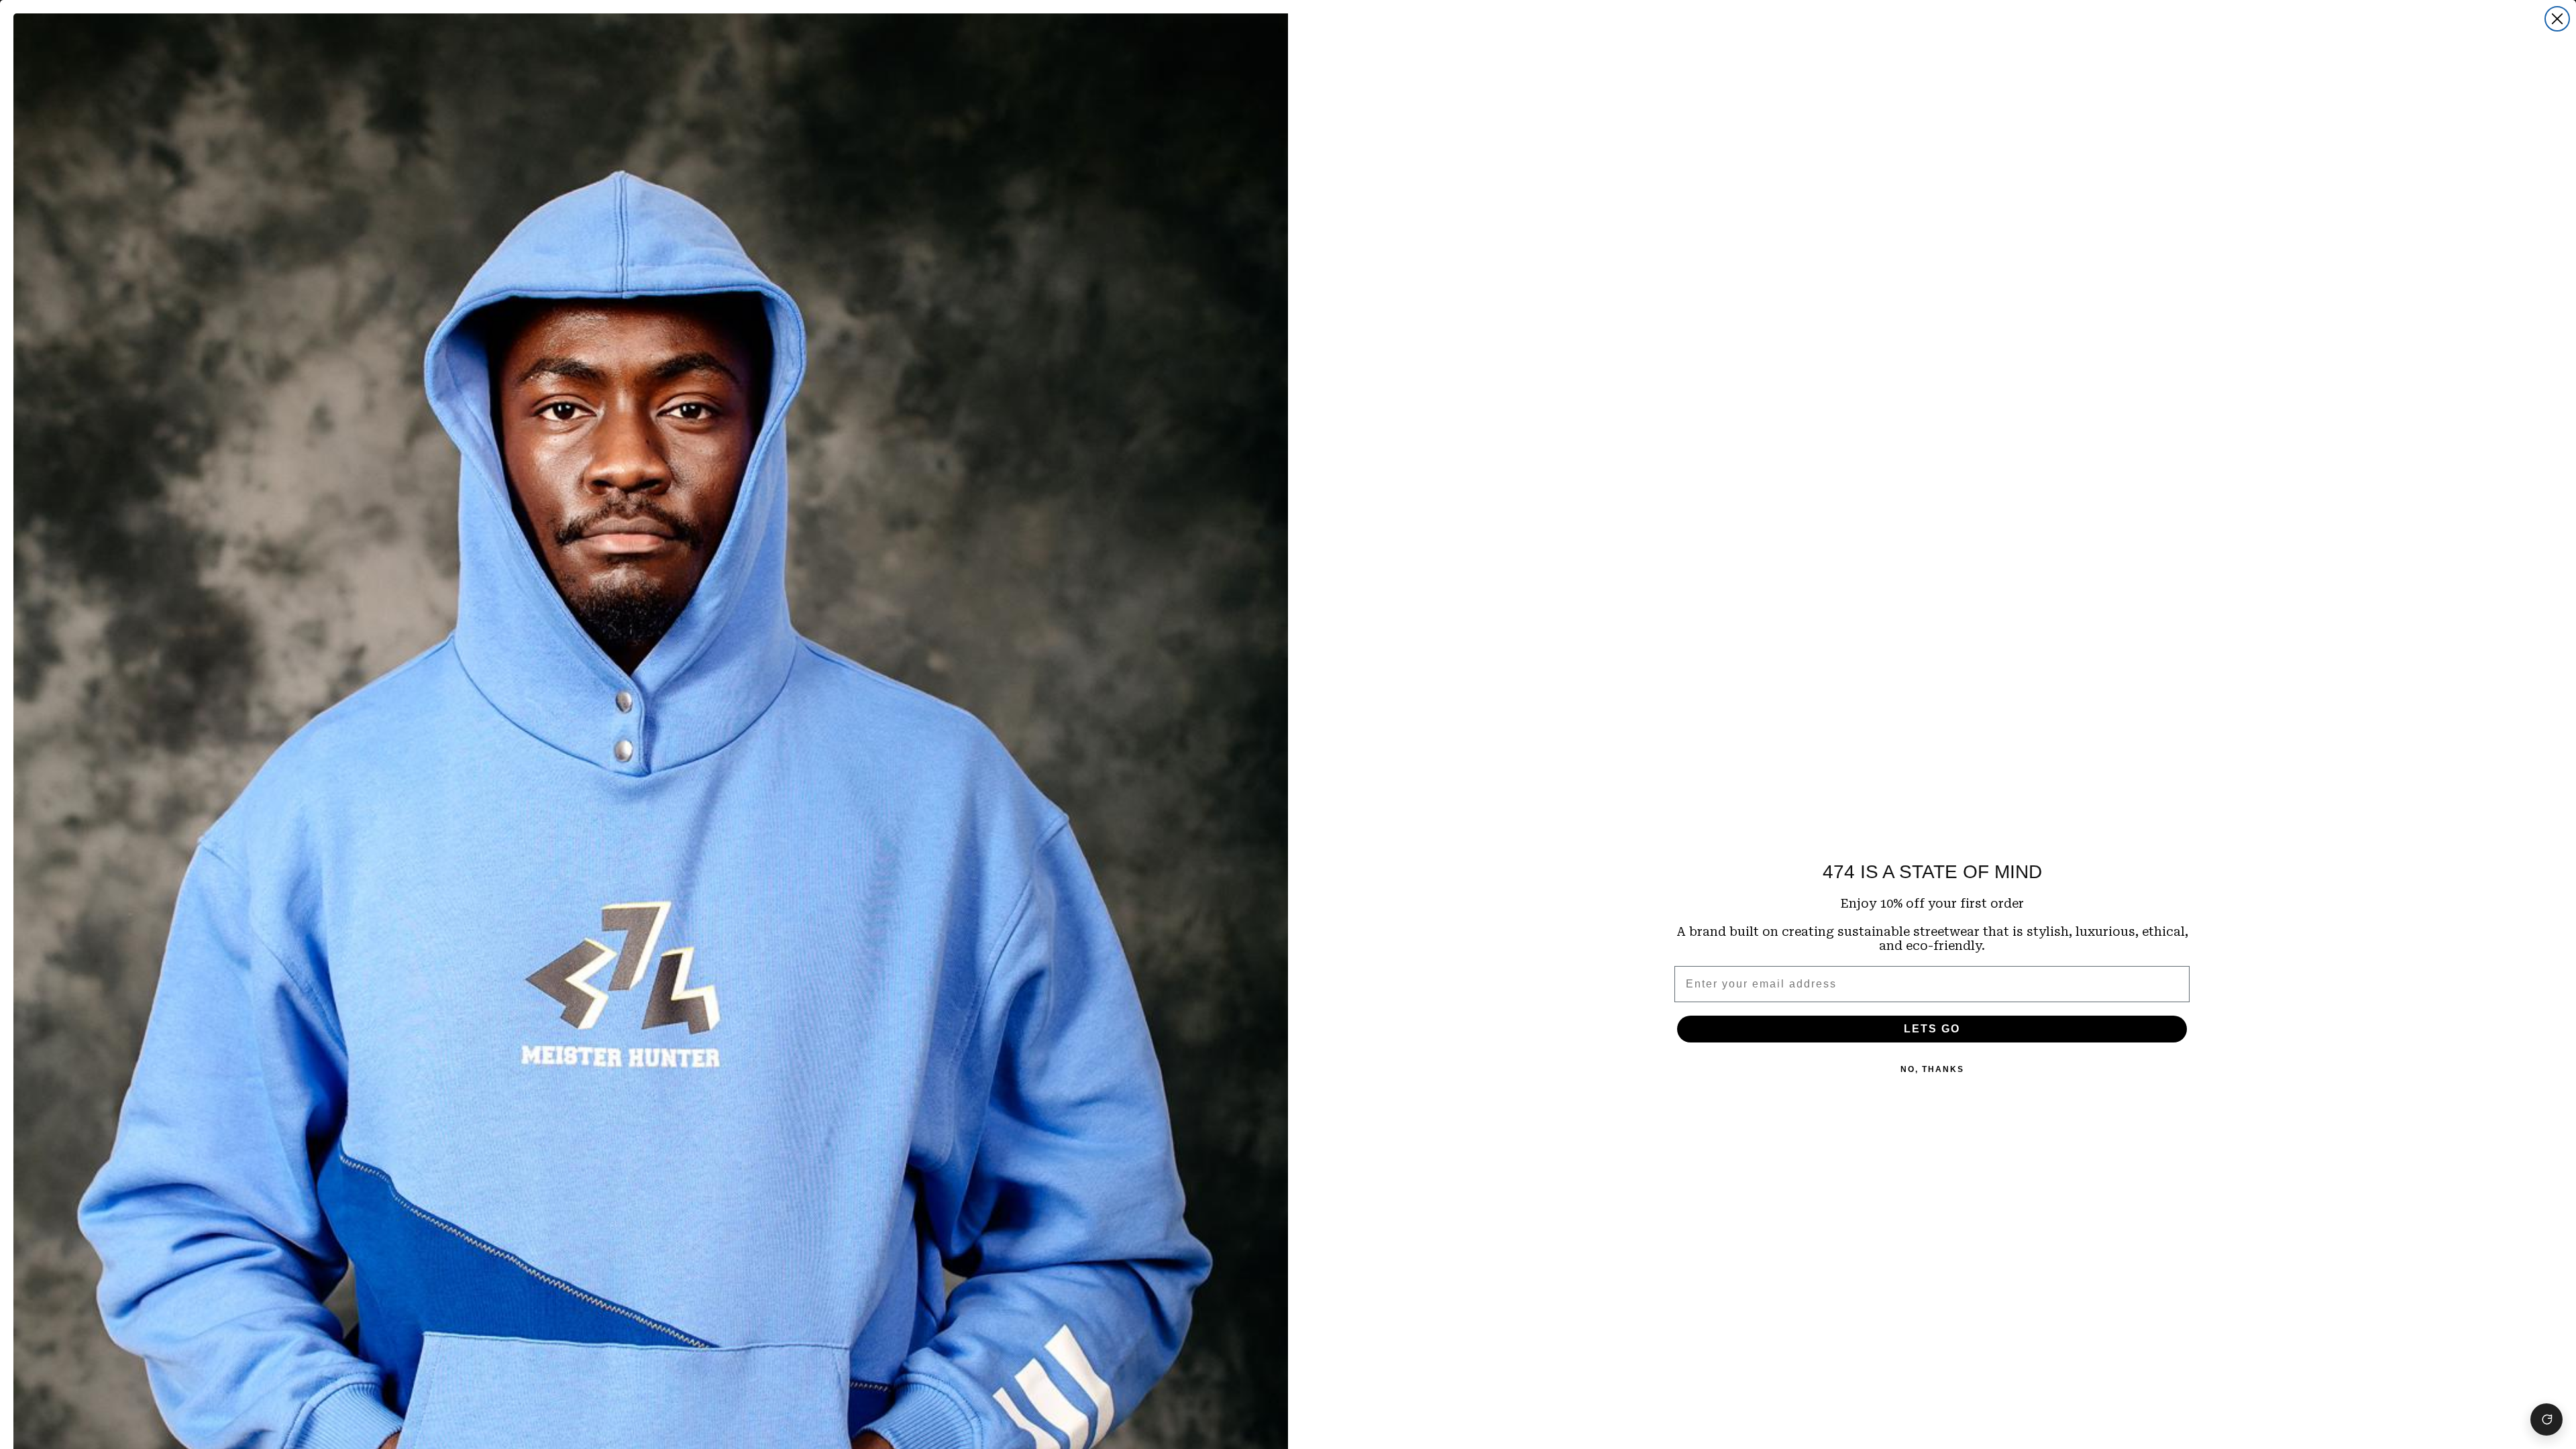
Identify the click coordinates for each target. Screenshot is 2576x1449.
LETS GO (1932, 1029)
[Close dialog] (2557, 19)
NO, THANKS (1932, 1069)
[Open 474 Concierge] (2546, 1419)
